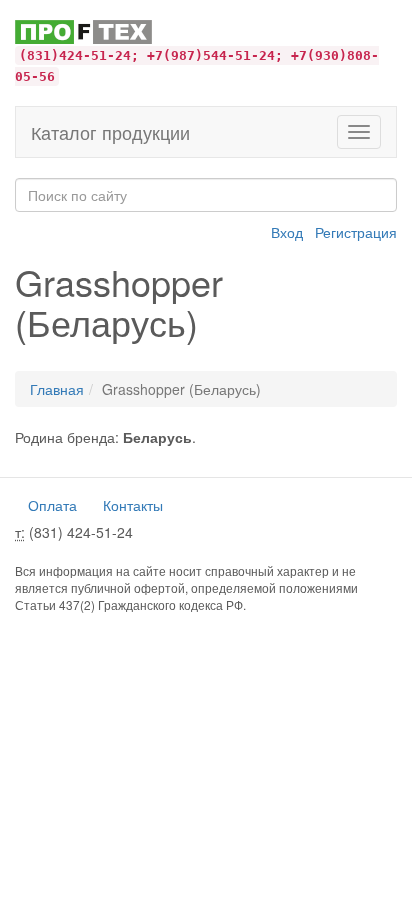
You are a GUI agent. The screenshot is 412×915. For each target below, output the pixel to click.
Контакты (133, 505)
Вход (287, 232)
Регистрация (356, 232)
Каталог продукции (110, 132)
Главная (57, 389)
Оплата (52, 505)
